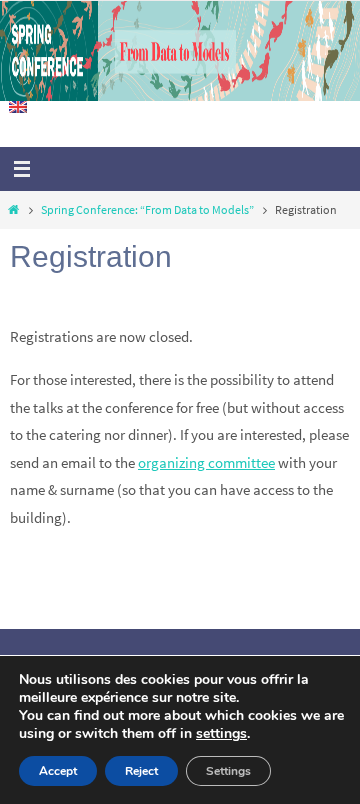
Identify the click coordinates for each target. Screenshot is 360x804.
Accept (58, 771)
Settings (228, 771)
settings (221, 734)
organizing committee (206, 462)
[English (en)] (19, 107)
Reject (141, 771)
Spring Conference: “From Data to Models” (147, 209)
